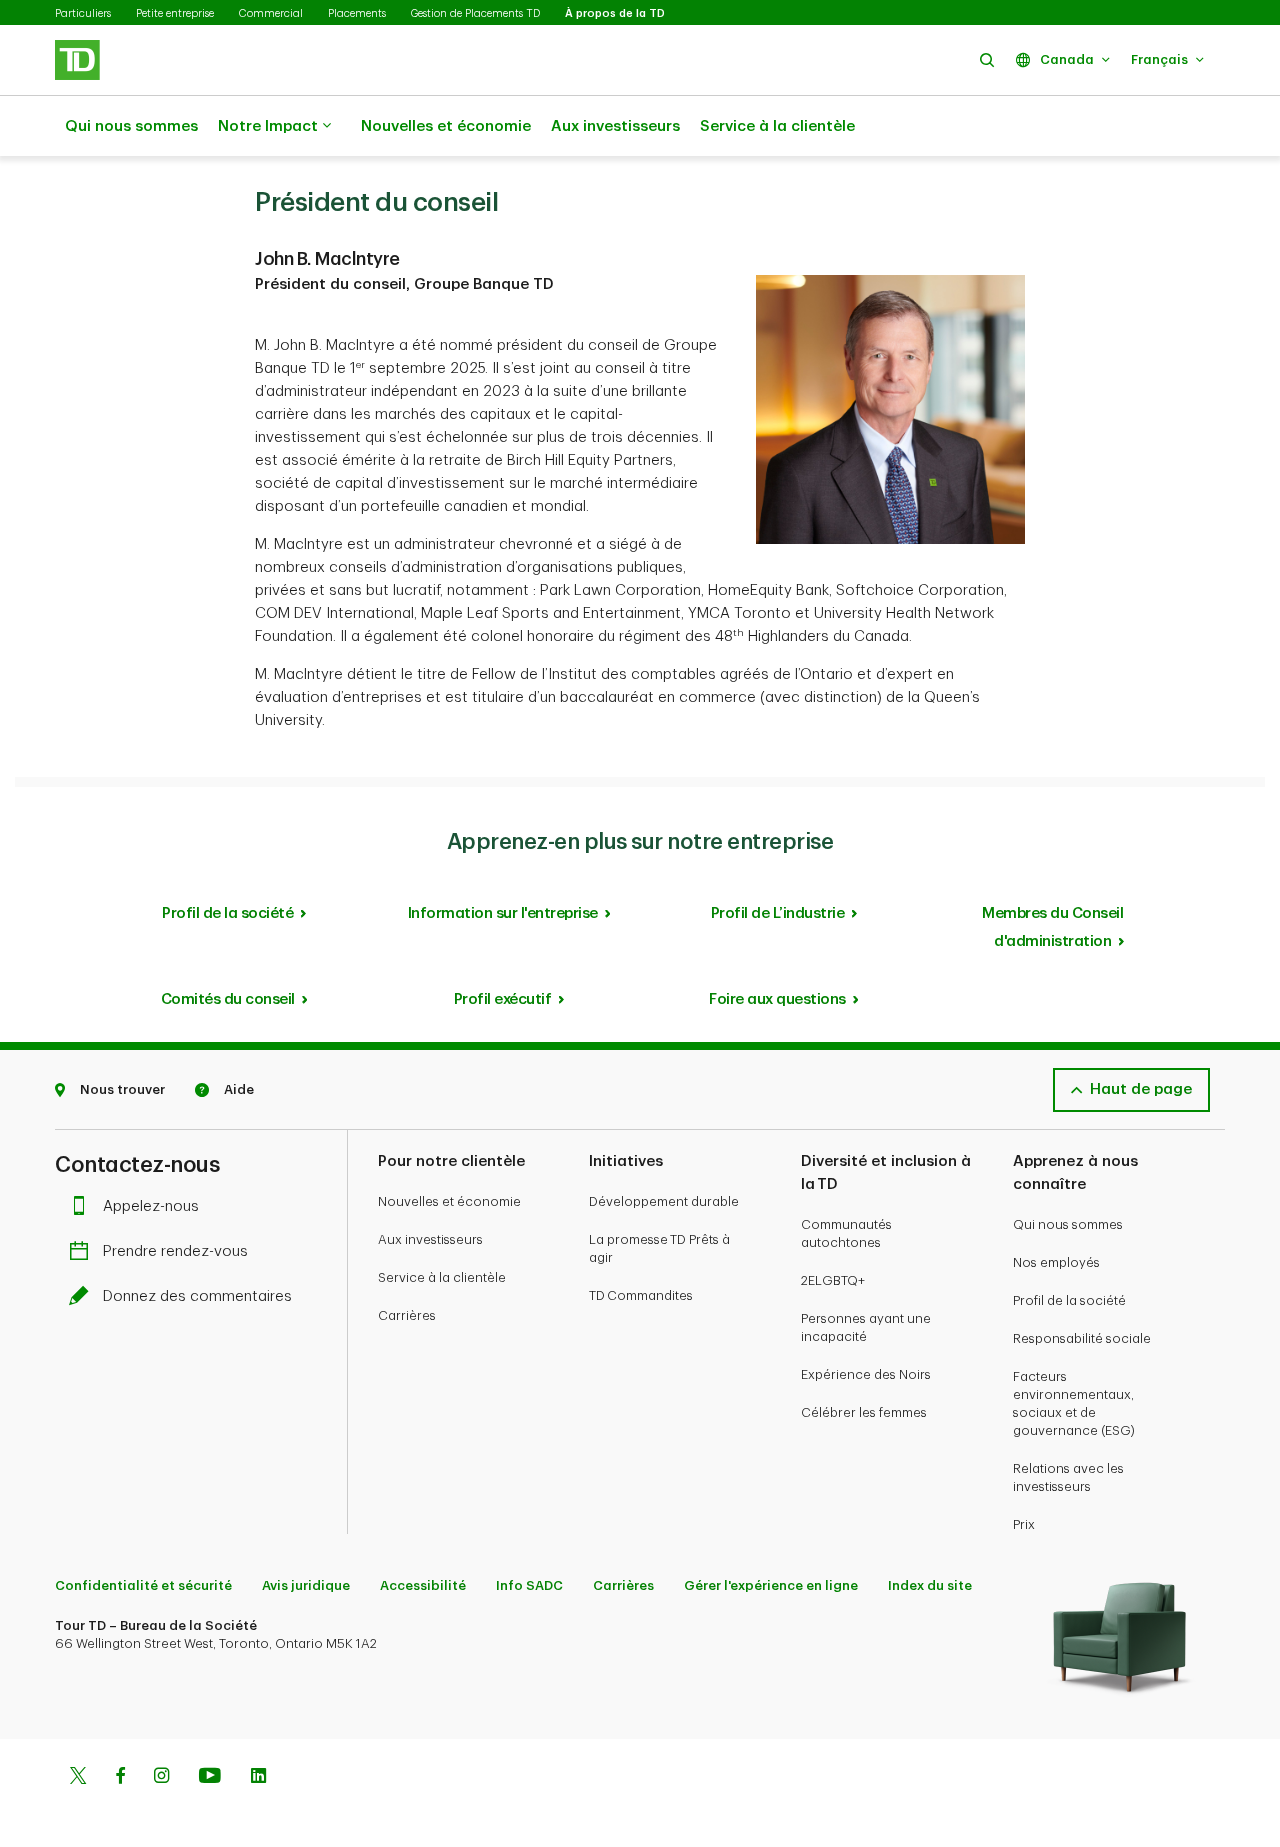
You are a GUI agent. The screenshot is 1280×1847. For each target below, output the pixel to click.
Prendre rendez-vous (175, 1251)
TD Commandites (641, 1295)
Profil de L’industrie (778, 913)
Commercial (271, 13)
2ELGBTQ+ (833, 1280)
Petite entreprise (175, 13)
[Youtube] (210, 1778)
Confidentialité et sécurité (143, 1585)
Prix (1024, 1524)
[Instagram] (161, 1778)
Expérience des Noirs (866, 1374)
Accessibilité (423, 1585)
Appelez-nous (151, 1206)
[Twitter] (78, 1778)
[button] (987, 59)
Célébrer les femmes (864, 1412)
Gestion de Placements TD (475, 13)
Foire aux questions (777, 999)
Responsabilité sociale (1082, 1338)
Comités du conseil (228, 999)
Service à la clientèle (777, 126)
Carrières (407, 1315)
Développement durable (664, 1201)
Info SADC (529, 1585)
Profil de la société (227, 913)
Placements (357, 13)
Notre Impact (268, 126)
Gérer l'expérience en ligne (771, 1585)
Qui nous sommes (131, 126)
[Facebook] (120, 1778)
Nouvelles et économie (446, 126)
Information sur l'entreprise (503, 913)
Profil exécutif (503, 999)
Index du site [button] (930, 1585)
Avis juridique (306, 1585)
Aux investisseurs (615, 126)
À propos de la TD (615, 13)
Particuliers (83, 13)
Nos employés (1056, 1262)
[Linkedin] (258, 1778)
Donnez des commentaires (197, 1296)
